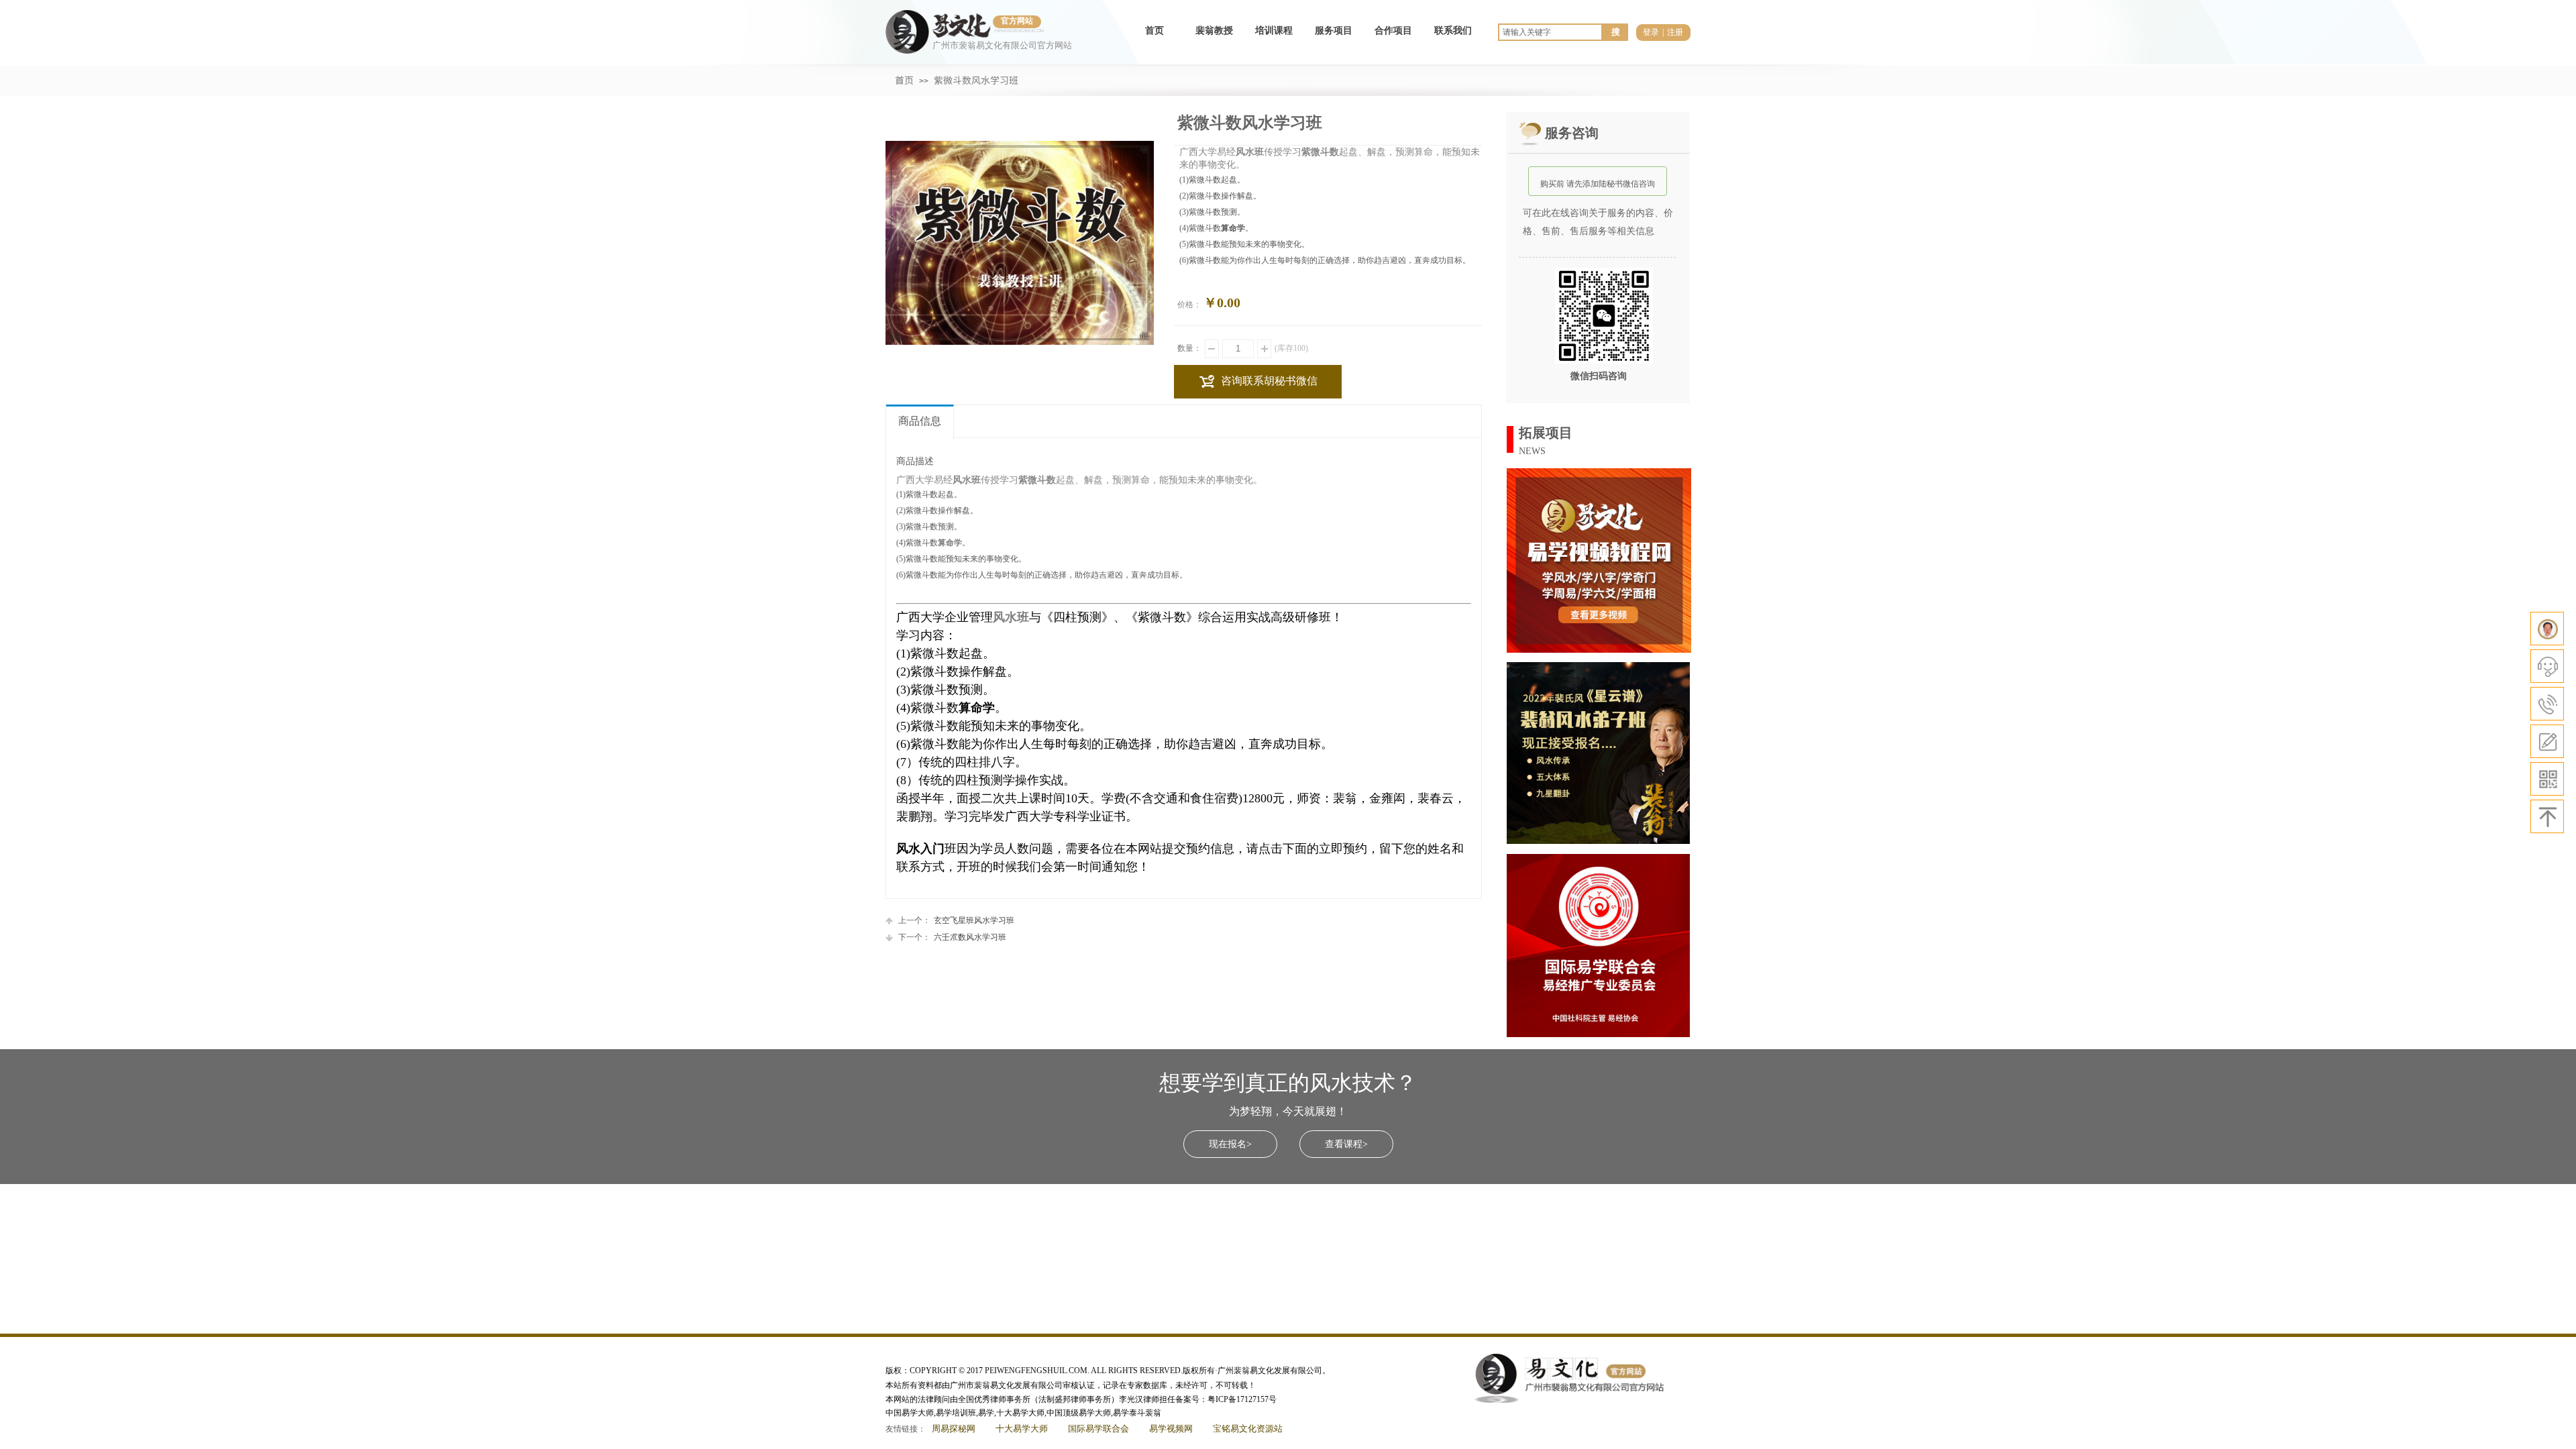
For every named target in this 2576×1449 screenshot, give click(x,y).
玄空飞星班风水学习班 (956, 920)
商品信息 (920, 421)
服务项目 (1334, 31)
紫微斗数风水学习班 (976, 80)
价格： (1189, 305)
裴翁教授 (1214, 31)
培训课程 (1274, 31)
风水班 (1011, 617)
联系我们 (1453, 31)
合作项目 (1393, 31)
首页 (1155, 31)
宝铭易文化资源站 (1248, 1429)
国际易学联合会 (1098, 1429)
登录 (1651, 32)
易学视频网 (1171, 1429)
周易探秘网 (954, 1429)
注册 (1675, 32)
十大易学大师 (1022, 1429)
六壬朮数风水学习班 (952, 937)
